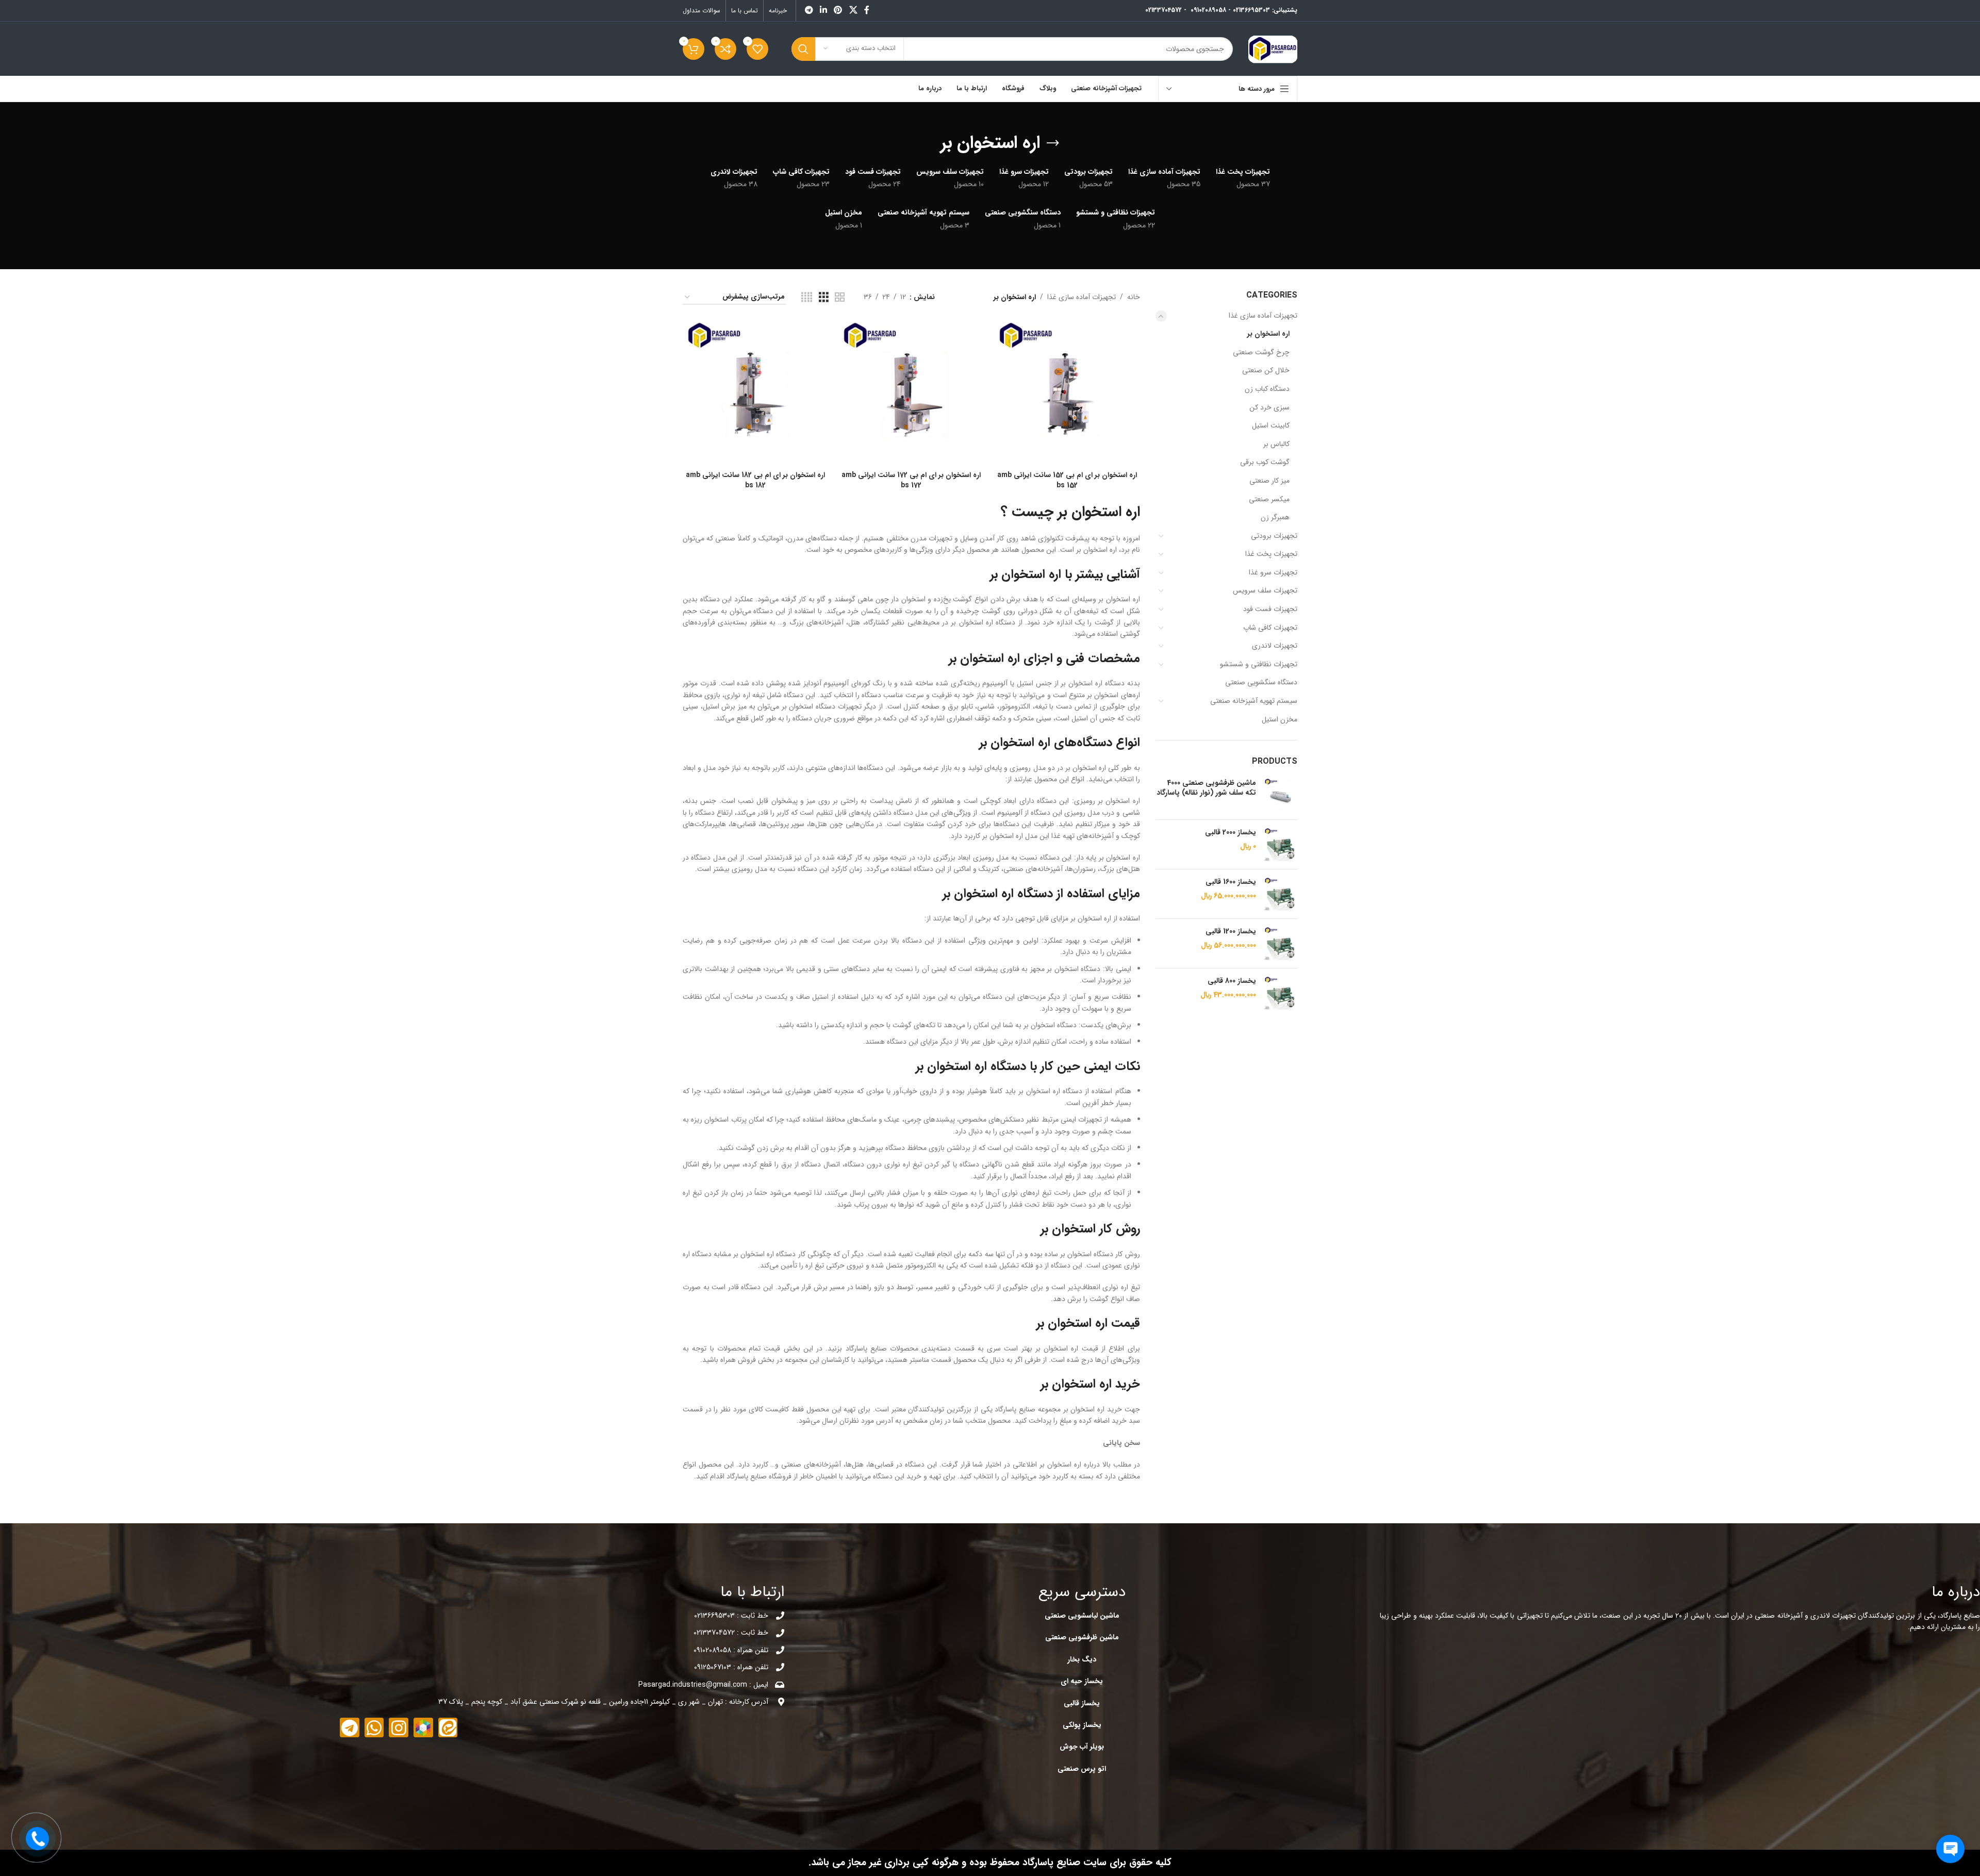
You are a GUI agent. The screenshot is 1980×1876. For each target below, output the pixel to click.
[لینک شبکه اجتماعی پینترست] (838, 10)
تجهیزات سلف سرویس (1265, 590)
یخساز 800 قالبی (1232, 981)
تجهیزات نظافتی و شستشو (1259, 664)
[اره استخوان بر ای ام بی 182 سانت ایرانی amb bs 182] (755, 393)
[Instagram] (399, 1727)
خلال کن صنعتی (1266, 370)
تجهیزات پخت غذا (1271, 554)
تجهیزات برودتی (1274, 536)
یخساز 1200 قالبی (1231, 932)
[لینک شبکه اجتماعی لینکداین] (823, 10)
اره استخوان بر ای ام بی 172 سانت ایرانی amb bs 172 (911, 480)
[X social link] (853, 10)
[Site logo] (1273, 48)
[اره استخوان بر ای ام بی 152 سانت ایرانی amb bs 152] (1067, 393)
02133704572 (1164, 10)
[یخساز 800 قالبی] (1281, 993)
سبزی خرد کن (1269, 407)
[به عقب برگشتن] (1053, 143)
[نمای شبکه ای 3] (824, 298)
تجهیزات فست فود (1270, 609)
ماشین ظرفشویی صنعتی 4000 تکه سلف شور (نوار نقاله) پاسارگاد (1206, 788)
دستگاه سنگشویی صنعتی (1261, 682)
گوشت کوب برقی (1265, 462)
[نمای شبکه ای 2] (840, 298)
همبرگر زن (1275, 517)
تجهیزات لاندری (1275, 646)
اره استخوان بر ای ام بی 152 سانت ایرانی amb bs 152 (1067, 480)
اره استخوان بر (1268, 334)
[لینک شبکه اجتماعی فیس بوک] (867, 10)
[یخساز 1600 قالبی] (1281, 894)
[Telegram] (350, 1727)
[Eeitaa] (448, 1727)
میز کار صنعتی (1269, 481)
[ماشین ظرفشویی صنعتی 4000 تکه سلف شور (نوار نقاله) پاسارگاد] (1281, 795)
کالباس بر (1276, 444)
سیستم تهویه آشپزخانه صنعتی (1254, 701)
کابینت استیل (1271, 425)
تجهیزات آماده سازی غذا (1263, 316)
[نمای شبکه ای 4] (807, 298)
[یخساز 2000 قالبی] (1281, 844)
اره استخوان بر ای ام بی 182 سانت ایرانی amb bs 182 (755, 480)
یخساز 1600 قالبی (1231, 882)
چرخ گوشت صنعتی (1261, 352)
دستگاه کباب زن (1267, 389)
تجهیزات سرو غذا (1273, 572)
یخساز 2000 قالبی (1231, 833)
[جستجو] (803, 49)
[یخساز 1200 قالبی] (1281, 943)
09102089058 (1208, 10)
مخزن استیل (1280, 719)
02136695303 (1251, 10)
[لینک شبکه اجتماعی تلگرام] (809, 10)
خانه (1134, 297)
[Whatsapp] (374, 1727)
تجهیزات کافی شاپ (1270, 628)
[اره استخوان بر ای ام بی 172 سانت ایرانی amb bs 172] (911, 393)
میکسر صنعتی (1269, 499)
